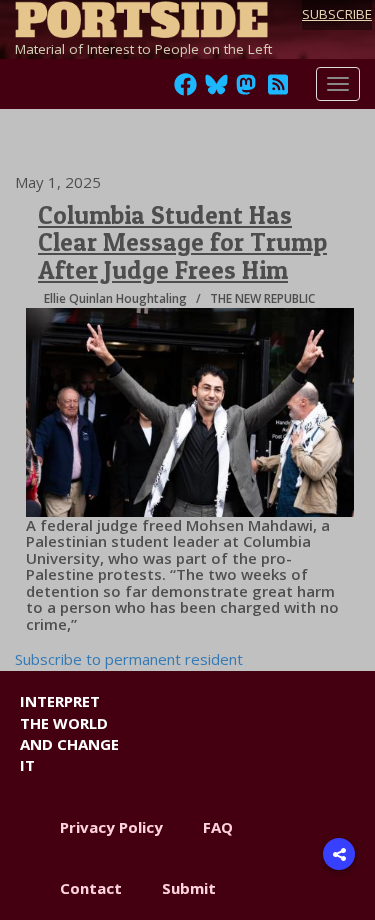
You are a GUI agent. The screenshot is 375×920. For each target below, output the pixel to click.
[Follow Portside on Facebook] (185, 90)
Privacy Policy (111, 827)
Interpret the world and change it (69, 733)
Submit (189, 888)
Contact (91, 888)
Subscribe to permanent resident (129, 659)
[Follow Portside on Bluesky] (218, 90)
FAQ (218, 827)
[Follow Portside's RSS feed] (278, 90)
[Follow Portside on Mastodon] (246, 90)
